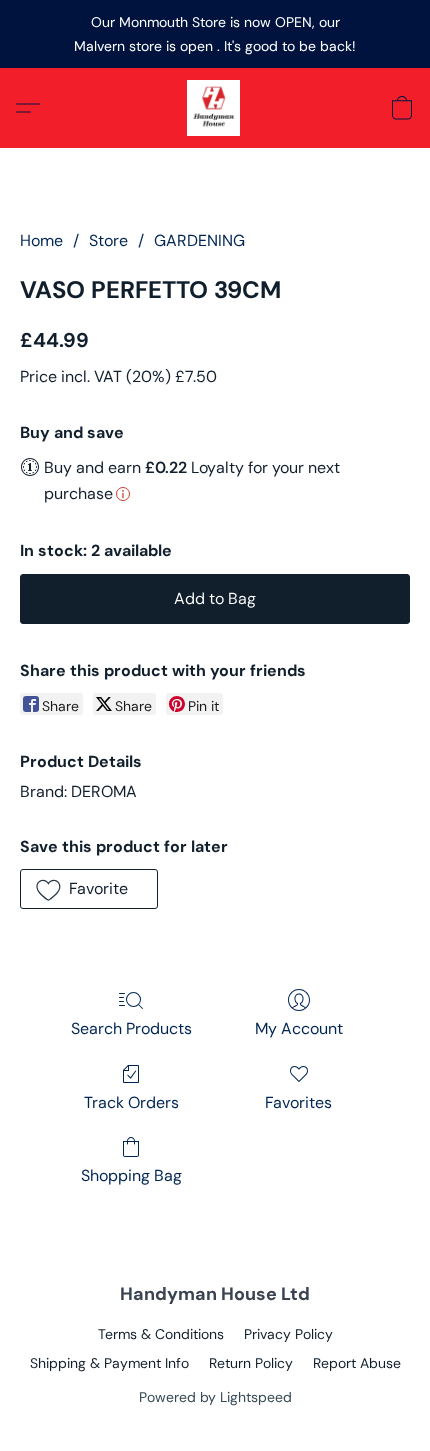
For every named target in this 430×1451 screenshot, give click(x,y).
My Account (299, 1028)
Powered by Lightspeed (215, 1397)
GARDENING (199, 240)
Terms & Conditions (161, 1334)
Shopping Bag (131, 1175)
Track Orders (131, 1102)
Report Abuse (357, 1363)
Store (108, 240)
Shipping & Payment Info (109, 1363)
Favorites (298, 1102)
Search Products (131, 1028)
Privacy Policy (288, 1334)
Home (41, 240)
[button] (215, 108)
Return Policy (251, 1363)
